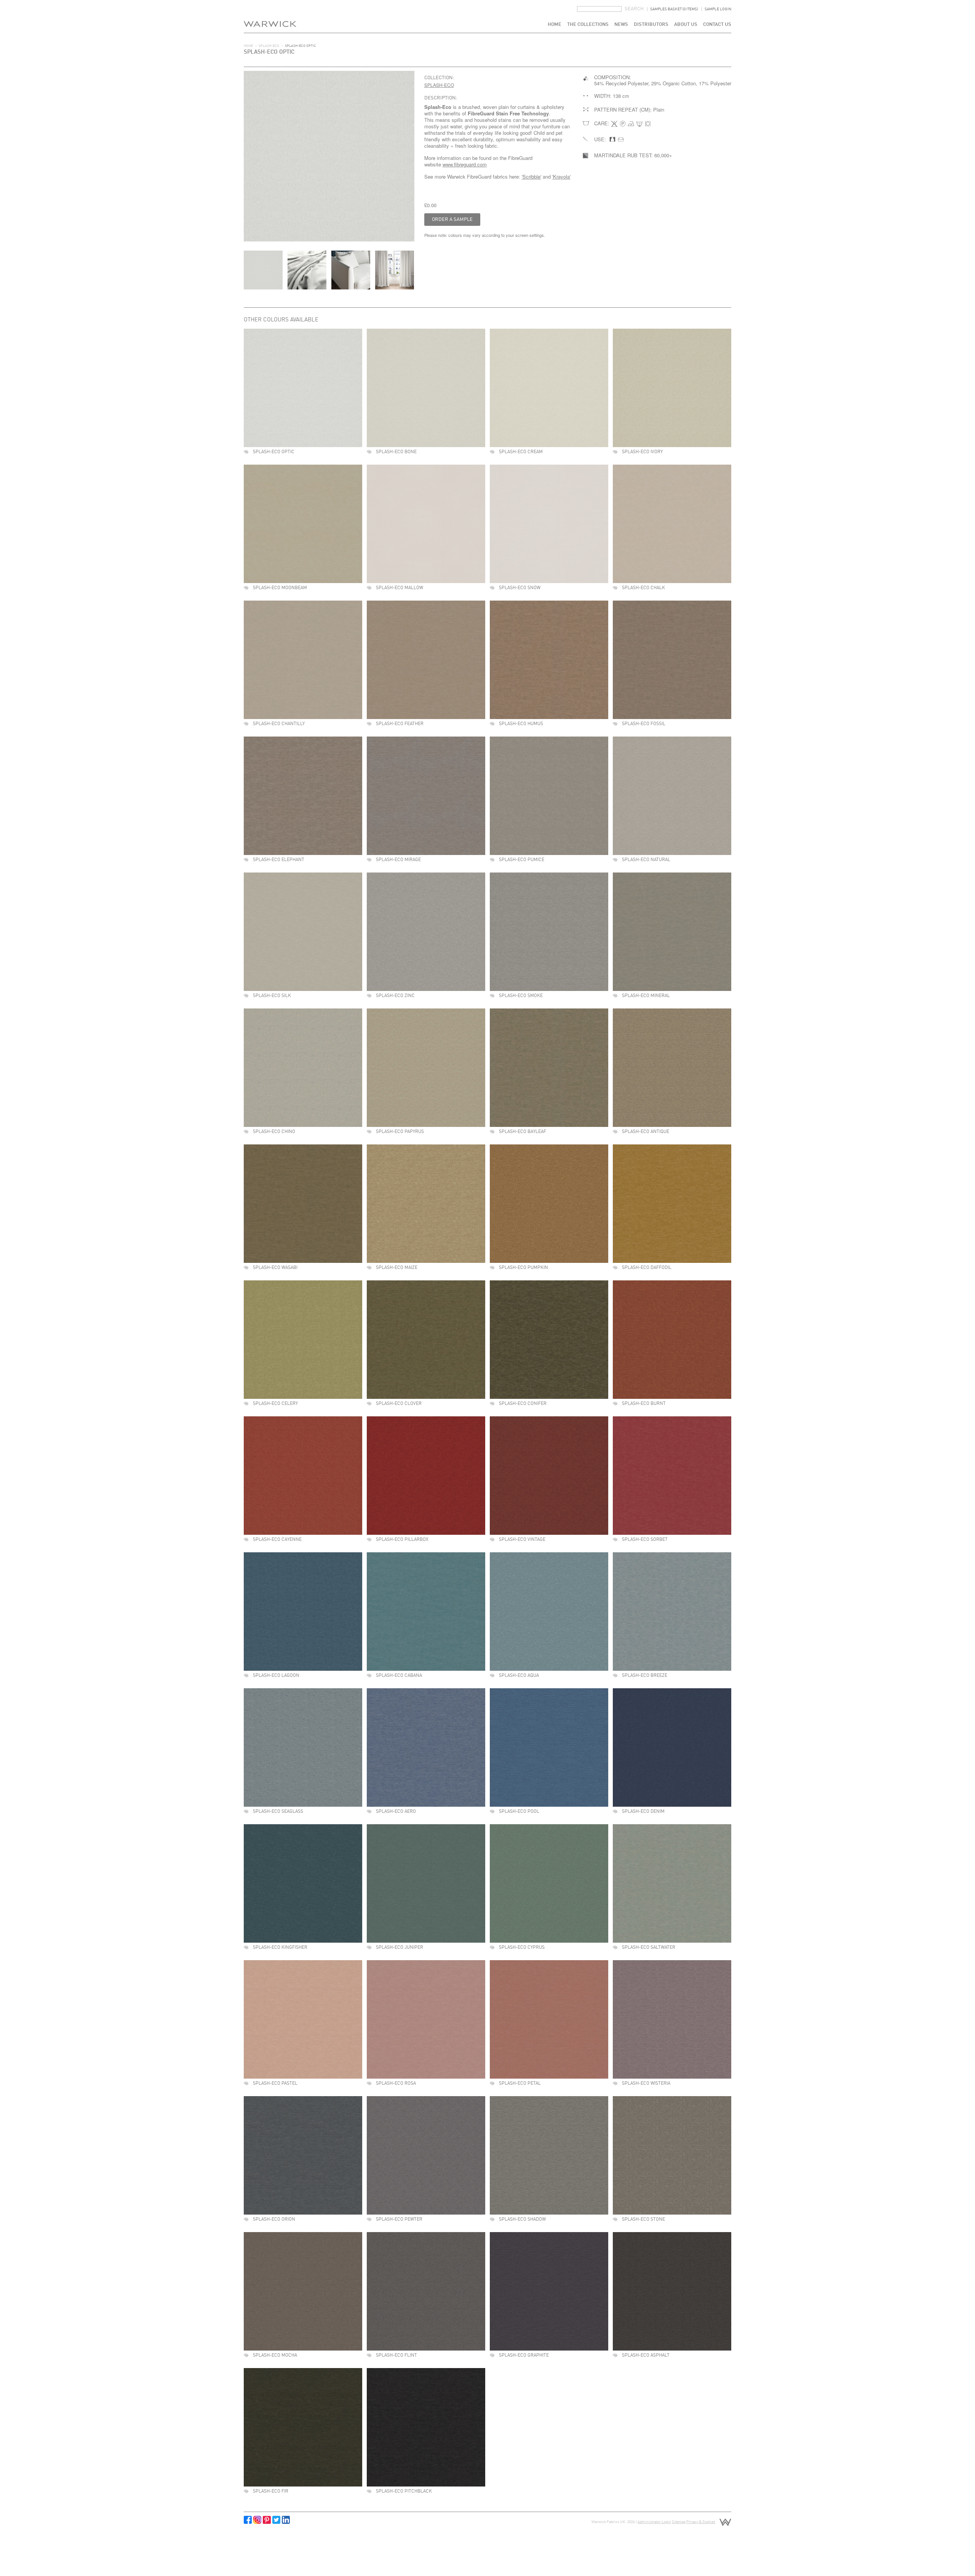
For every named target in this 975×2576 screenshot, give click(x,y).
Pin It (267, 2520)
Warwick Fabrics (270, 16)
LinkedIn (286, 2520)
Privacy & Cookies (701, 2522)
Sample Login (718, 9)
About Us (686, 25)
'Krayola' (561, 177)
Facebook (248, 2520)
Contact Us (717, 25)
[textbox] (599, 9)
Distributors (651, 25)
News (621, 25)
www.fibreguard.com (465, 164)
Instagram (257, 2520)
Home (555, 25)
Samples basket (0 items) (674, 9)
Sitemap (679, 2522)
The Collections (588, 25)
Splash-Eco (269, 46)
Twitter (276, 2520)
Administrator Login (654, 2522)
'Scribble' (531, 177)
